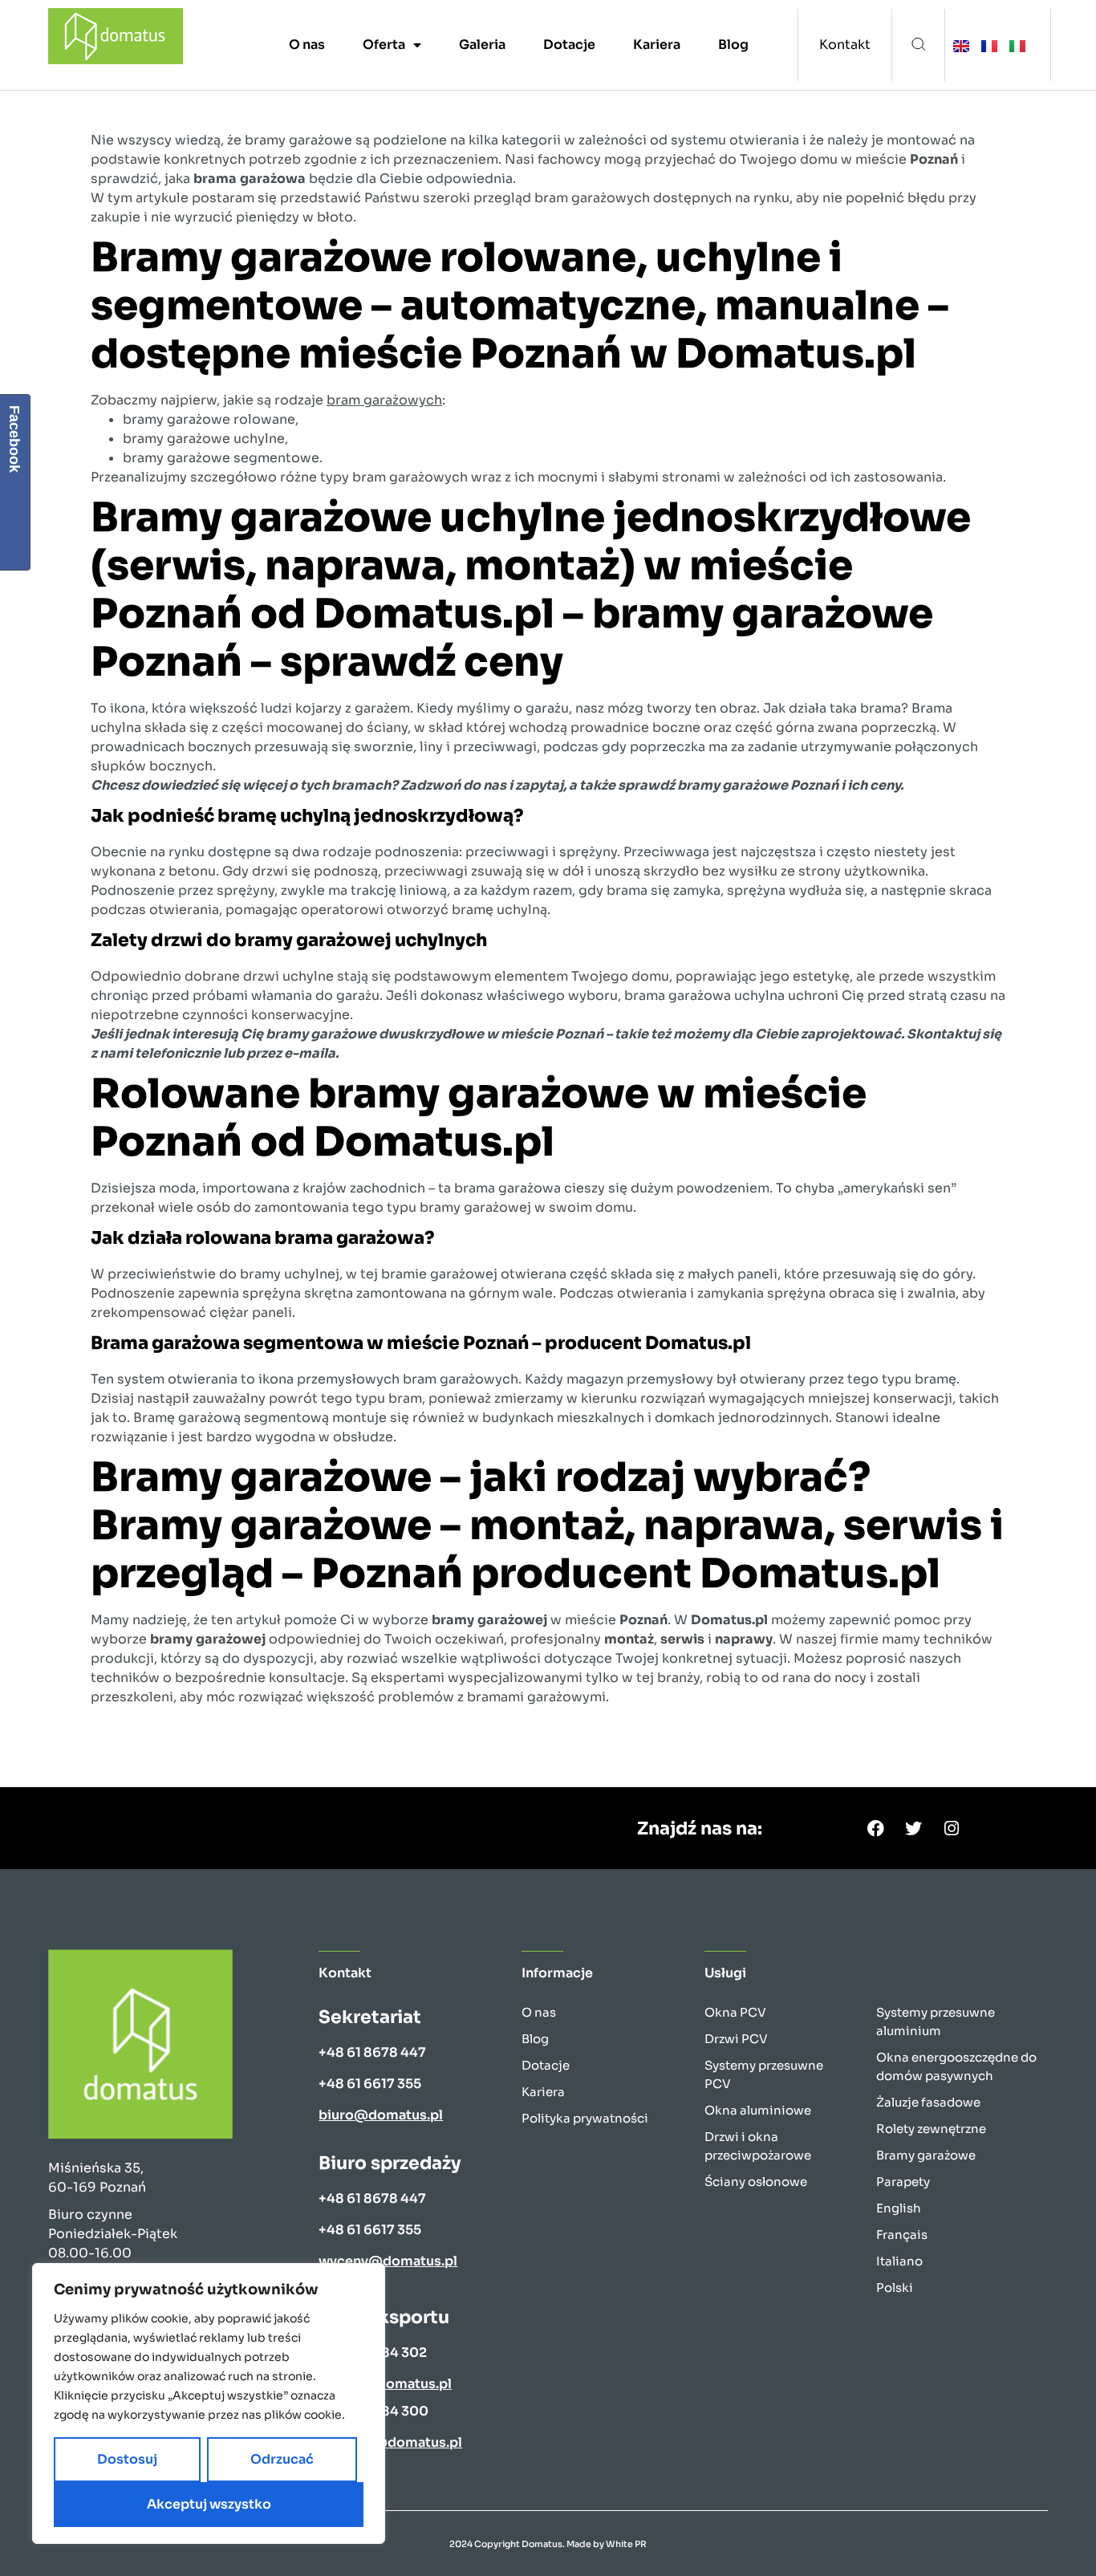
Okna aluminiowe (758, 2110)
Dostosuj (127, 2459)
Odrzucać (282, 2459)
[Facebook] (876, 1828)
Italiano (899, 2261)
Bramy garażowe (926, 2155)
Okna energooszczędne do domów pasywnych (956, 2066)
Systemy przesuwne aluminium (936, 2021)
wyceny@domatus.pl (388, 2261)
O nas (307, 45)
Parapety (903, 2182)
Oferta (384, 45)
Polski (895, 2288)
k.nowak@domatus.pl (390, 2442)
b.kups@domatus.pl (385, 2384)
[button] (918, 45)
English (899, 2208)
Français (902, 2235)
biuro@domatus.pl (381, 2115)
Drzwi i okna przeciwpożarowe (758, 2146)
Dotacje (569, 45)
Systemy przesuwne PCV (764, 2074)
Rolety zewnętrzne (931, 2129)
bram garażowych (384, 400)
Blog (733, 45)
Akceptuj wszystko (209, 2504)
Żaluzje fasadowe (928, 2102)
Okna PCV (735, 2012)
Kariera (657, 45)
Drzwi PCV (736, 2039)
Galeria (482, 45)
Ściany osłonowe (756, 2182)
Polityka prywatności (585, 2118)
